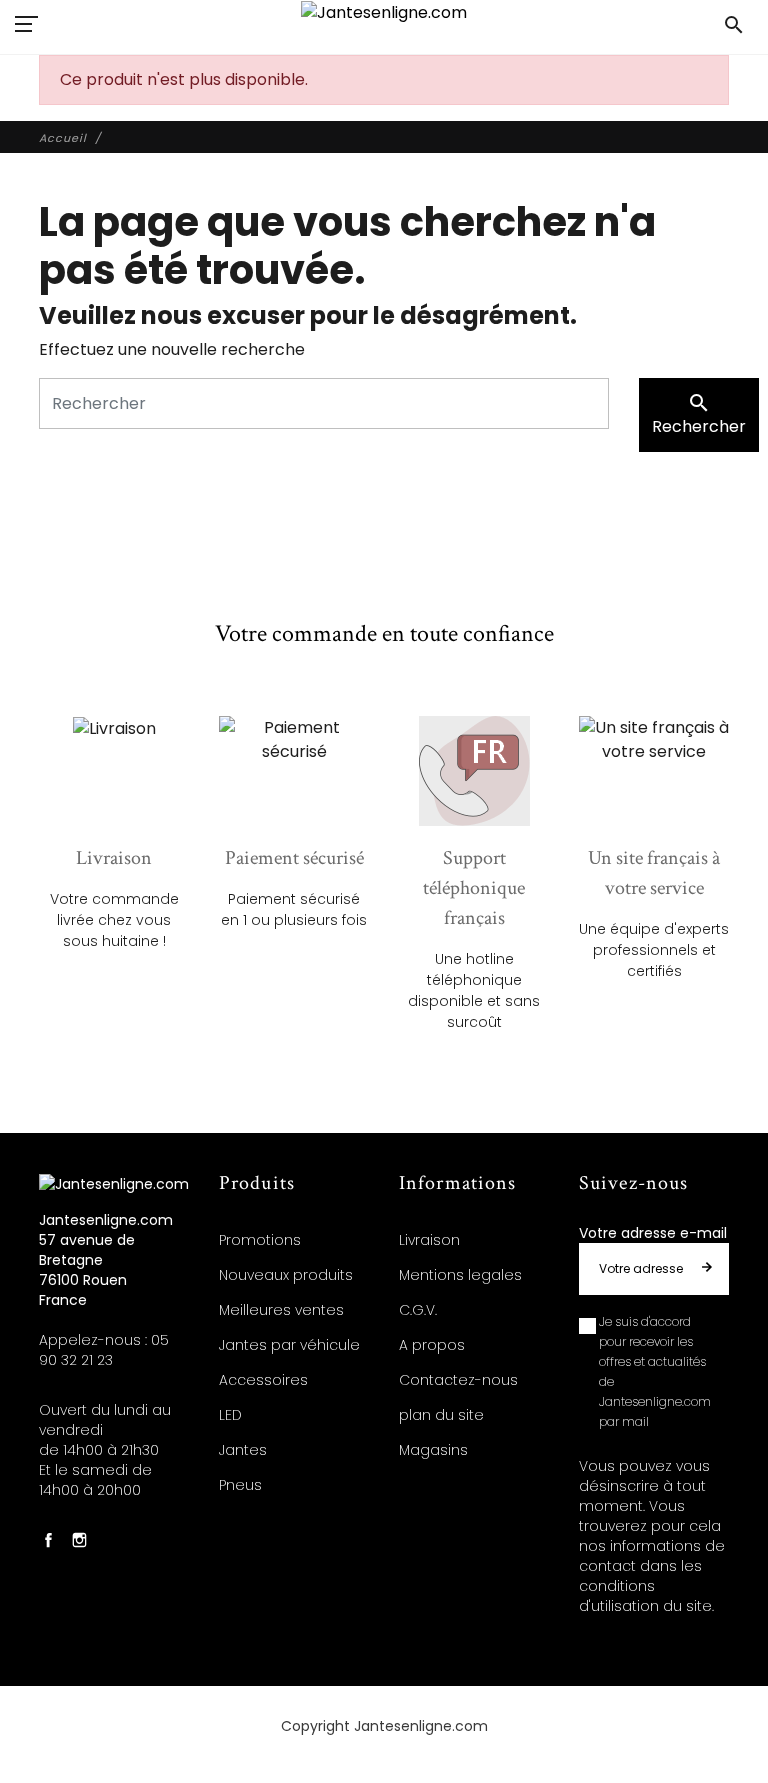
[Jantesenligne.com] (384, 12)
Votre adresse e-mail (653, 1233)
